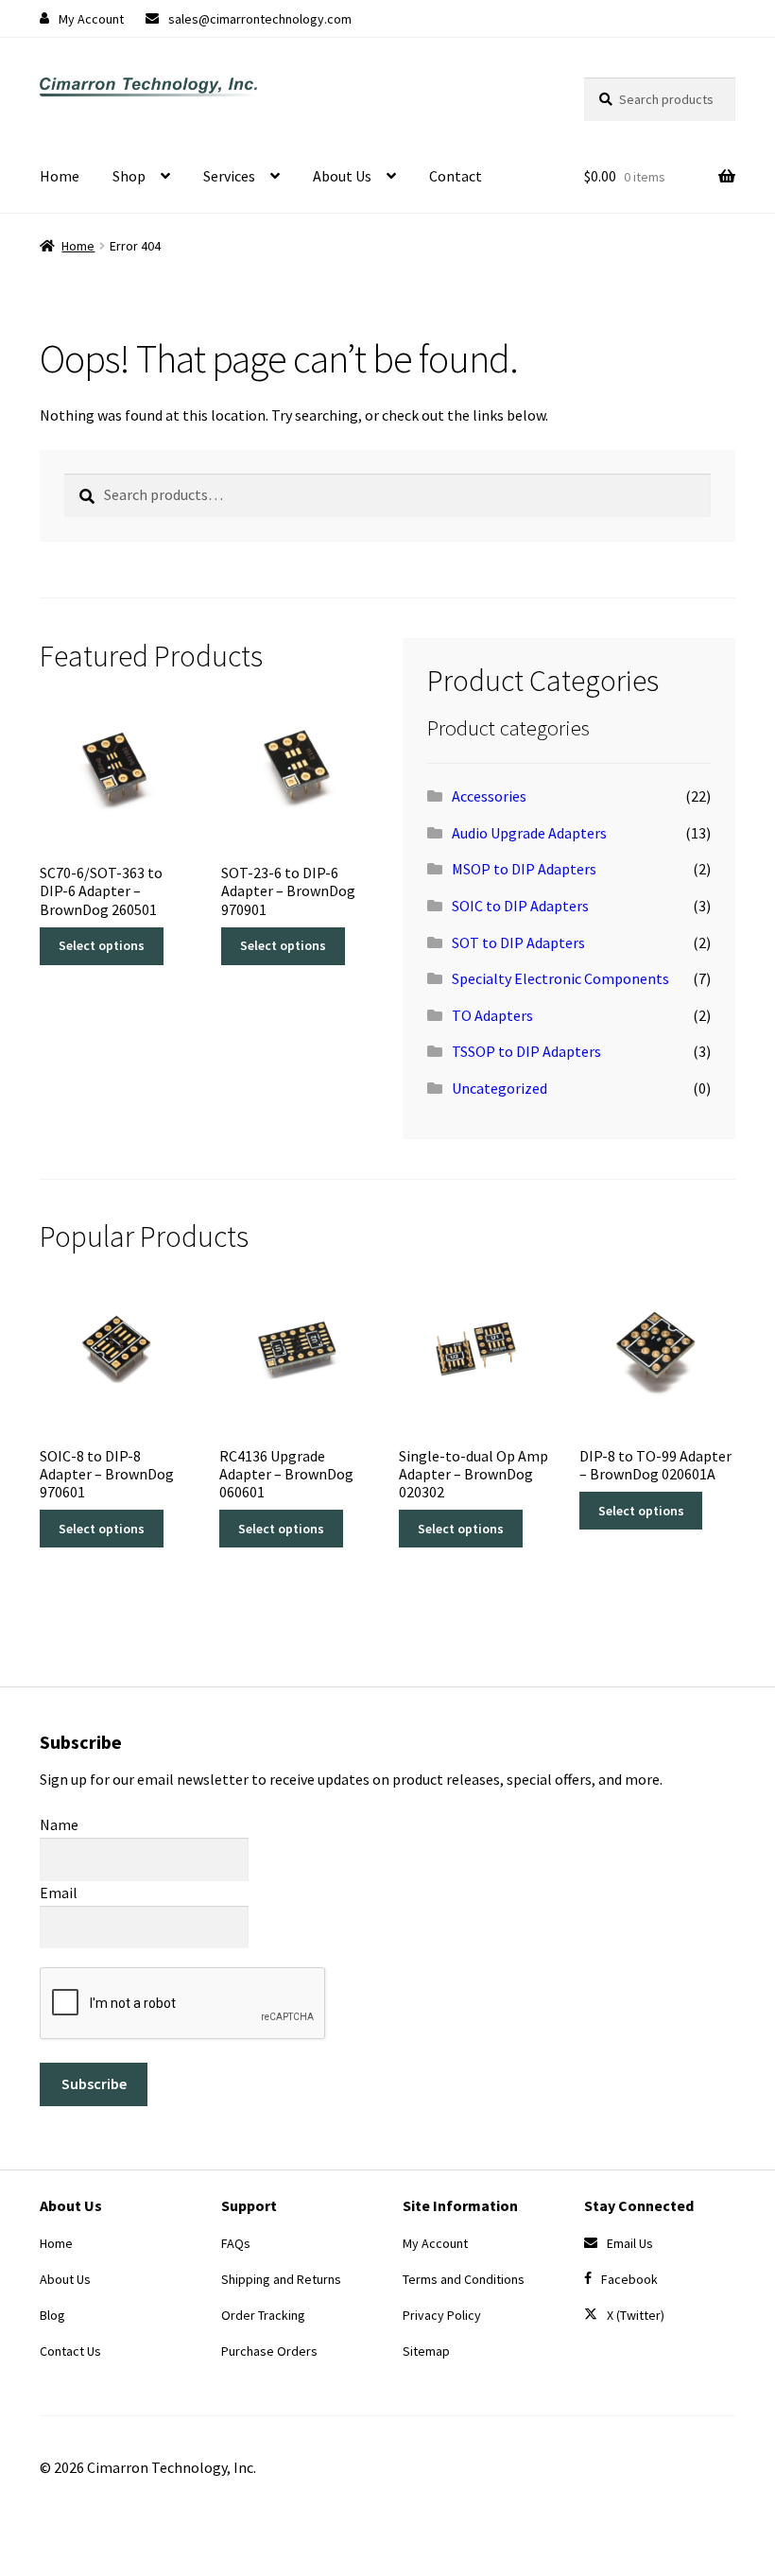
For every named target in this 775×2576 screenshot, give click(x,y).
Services (229, 176)
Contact (456, 176)
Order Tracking (263, 2315)
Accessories (489, 796)
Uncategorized (499, 1088)
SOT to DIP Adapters (518, 942)
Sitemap (426, 2351)
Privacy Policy (442, 2315)
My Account (91, 19)
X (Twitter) (636, 2315)
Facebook (629, 2279)
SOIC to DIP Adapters (520, 906)
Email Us (630, 2243)
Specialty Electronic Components (560, 978)
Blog (52, 2315)
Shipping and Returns (281, 2279)
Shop (129, 176)
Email (59, 1893)
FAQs (236, 2243)
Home (60, 176)
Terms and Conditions (464, 2279)
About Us (342, 176)
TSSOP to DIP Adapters (526, 1051)
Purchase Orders (269, 2351)
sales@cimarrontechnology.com (260, 19)
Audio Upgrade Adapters (529, 833)
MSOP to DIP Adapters (524, 869)
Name (59, 1824)
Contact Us (70, 2351)
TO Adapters (492, 1015)
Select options (102, 945)
